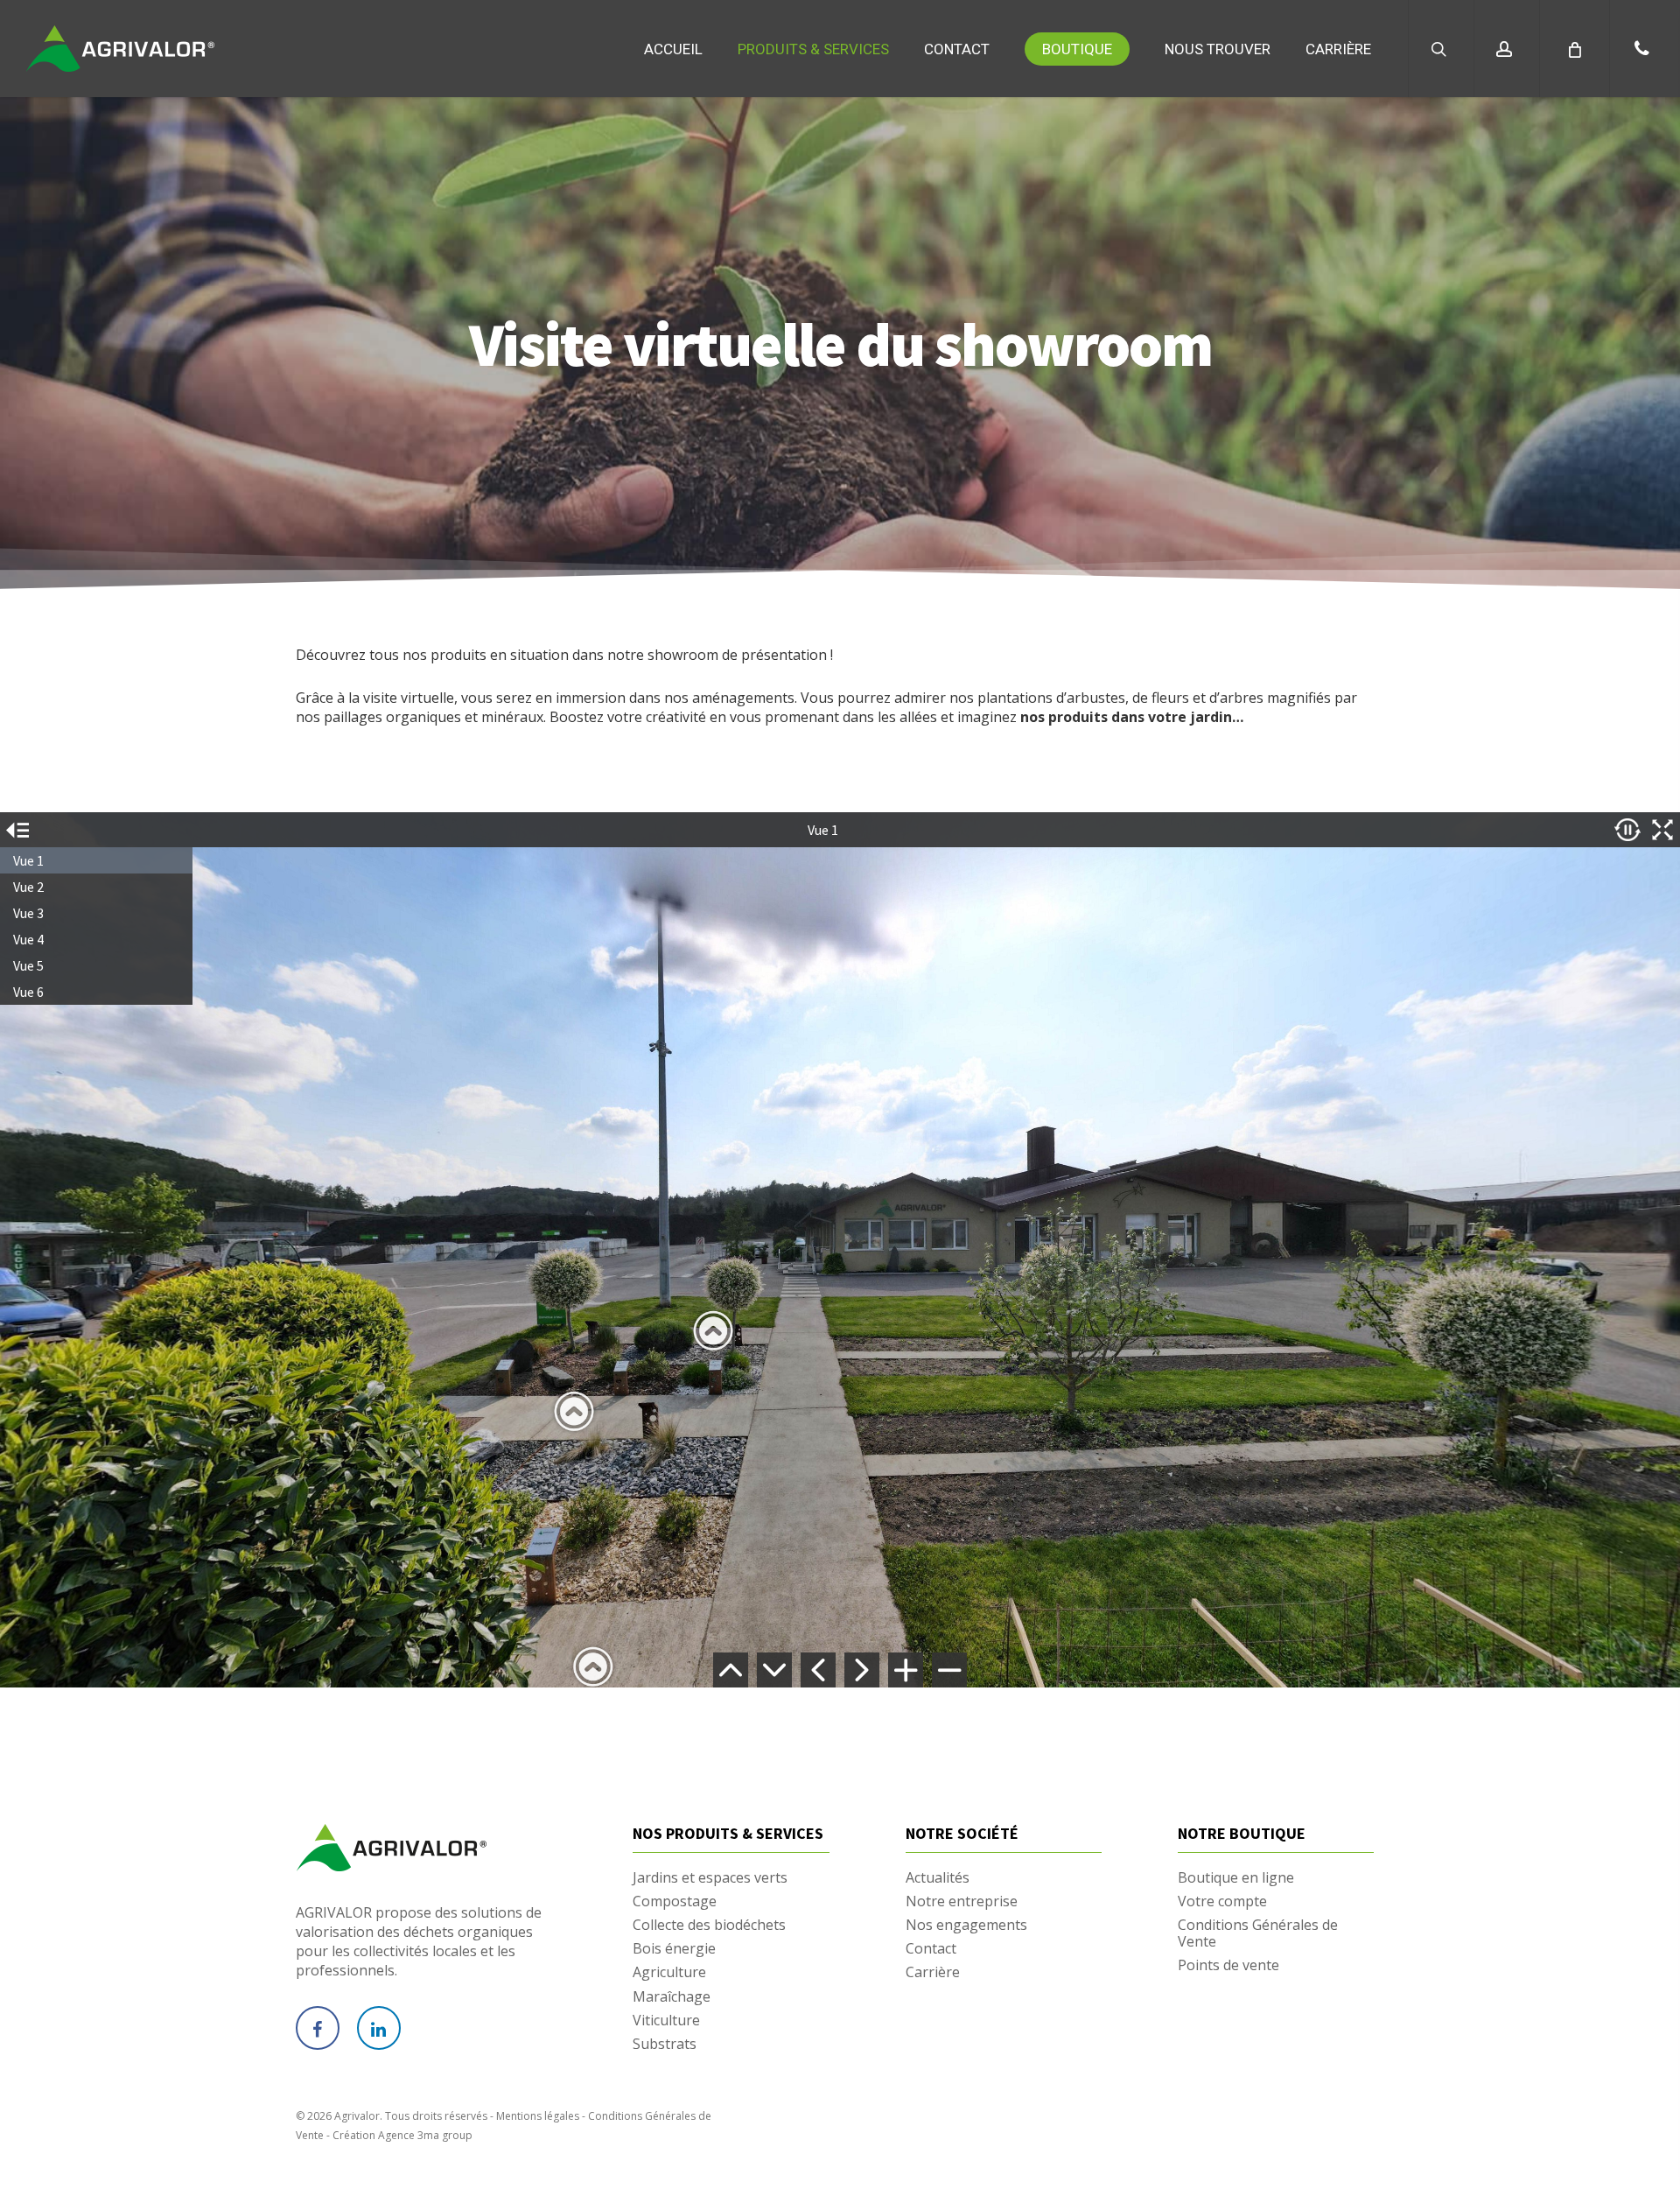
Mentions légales (538, 2116)
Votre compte (1222, 1901)
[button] (1645, 49)
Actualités (938, 1878)
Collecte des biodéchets (709, 1925)
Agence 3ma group (425, 2135)
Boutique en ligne (1236, 1878)
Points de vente (1228, 1965)
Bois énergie (674, 1949)
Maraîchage (672, 1997)
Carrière (933, 1972)
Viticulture (666, 2021)
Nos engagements (966, 1925)
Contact (931, 1949)
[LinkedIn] (379, 2028)
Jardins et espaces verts (710, 1878)
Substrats (665, 2044)
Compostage (675, 1901)
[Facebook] (318, 2028)
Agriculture (669, 1972)
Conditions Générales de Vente (1258, 1933)
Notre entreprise (962, 1901)
